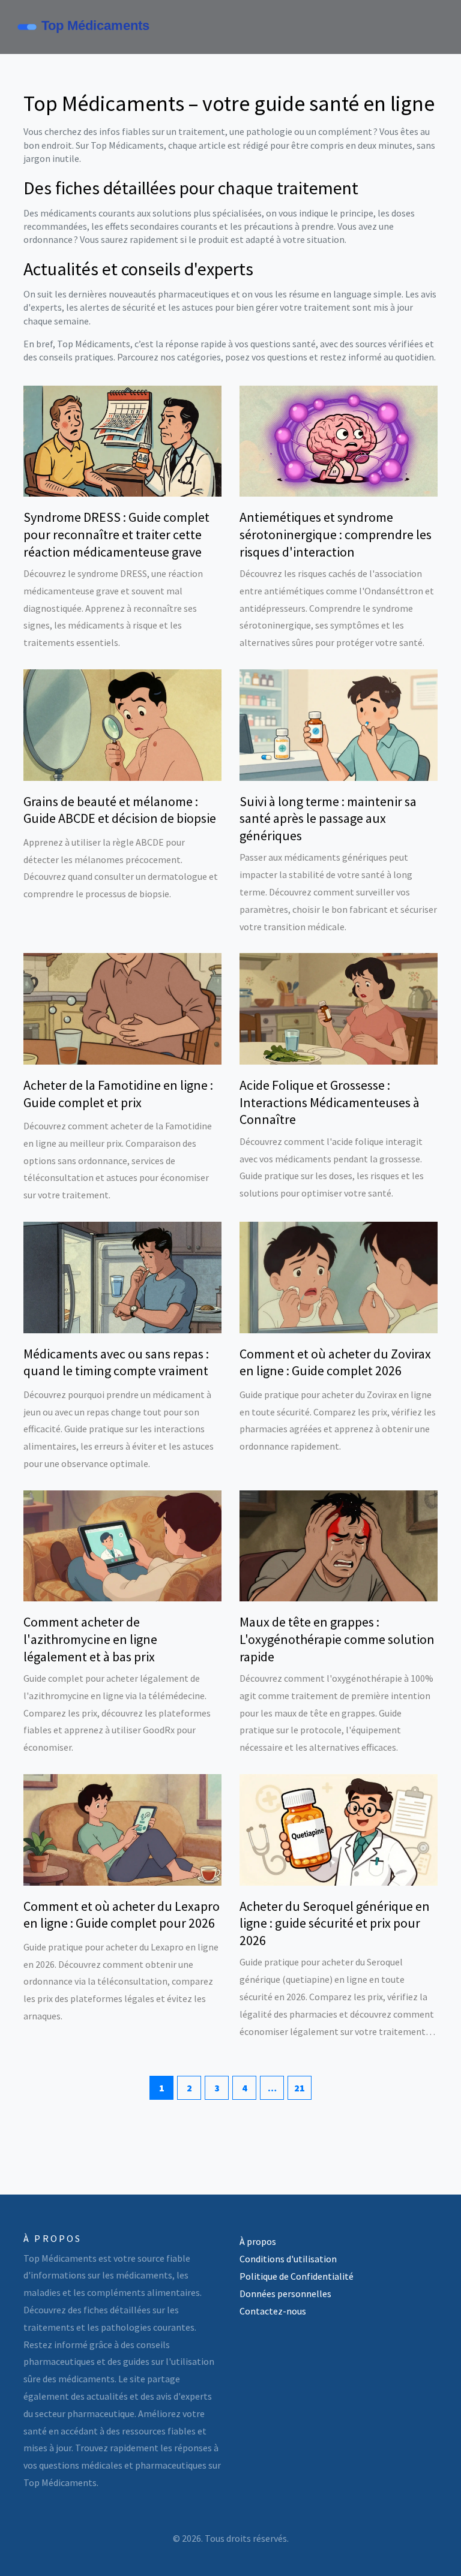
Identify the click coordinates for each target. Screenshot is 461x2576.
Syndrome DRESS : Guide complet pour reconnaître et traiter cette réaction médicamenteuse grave (116, 534)
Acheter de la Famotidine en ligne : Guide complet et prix (118, 1094)
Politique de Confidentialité (297, 2276)
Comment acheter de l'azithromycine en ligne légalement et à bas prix (90, 1639)
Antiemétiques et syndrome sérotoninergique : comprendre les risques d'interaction (336, 534)
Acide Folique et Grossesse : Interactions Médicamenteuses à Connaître (330, 1102)
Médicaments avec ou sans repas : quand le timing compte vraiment (116, 1362)
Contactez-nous (273, 2311)
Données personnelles (285, 2294)
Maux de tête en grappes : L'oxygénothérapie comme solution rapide (337, 1639)
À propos (258, 2241)
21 (300, 2088)
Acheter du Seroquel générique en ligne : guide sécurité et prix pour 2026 (335, 1923)
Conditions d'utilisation (288, 2259)
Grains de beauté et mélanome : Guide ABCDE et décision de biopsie (120, 810)
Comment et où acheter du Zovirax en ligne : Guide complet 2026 (335, 1362)
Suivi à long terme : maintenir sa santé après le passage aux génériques (328, 818)
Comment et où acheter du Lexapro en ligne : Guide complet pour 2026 (122, 1915)
